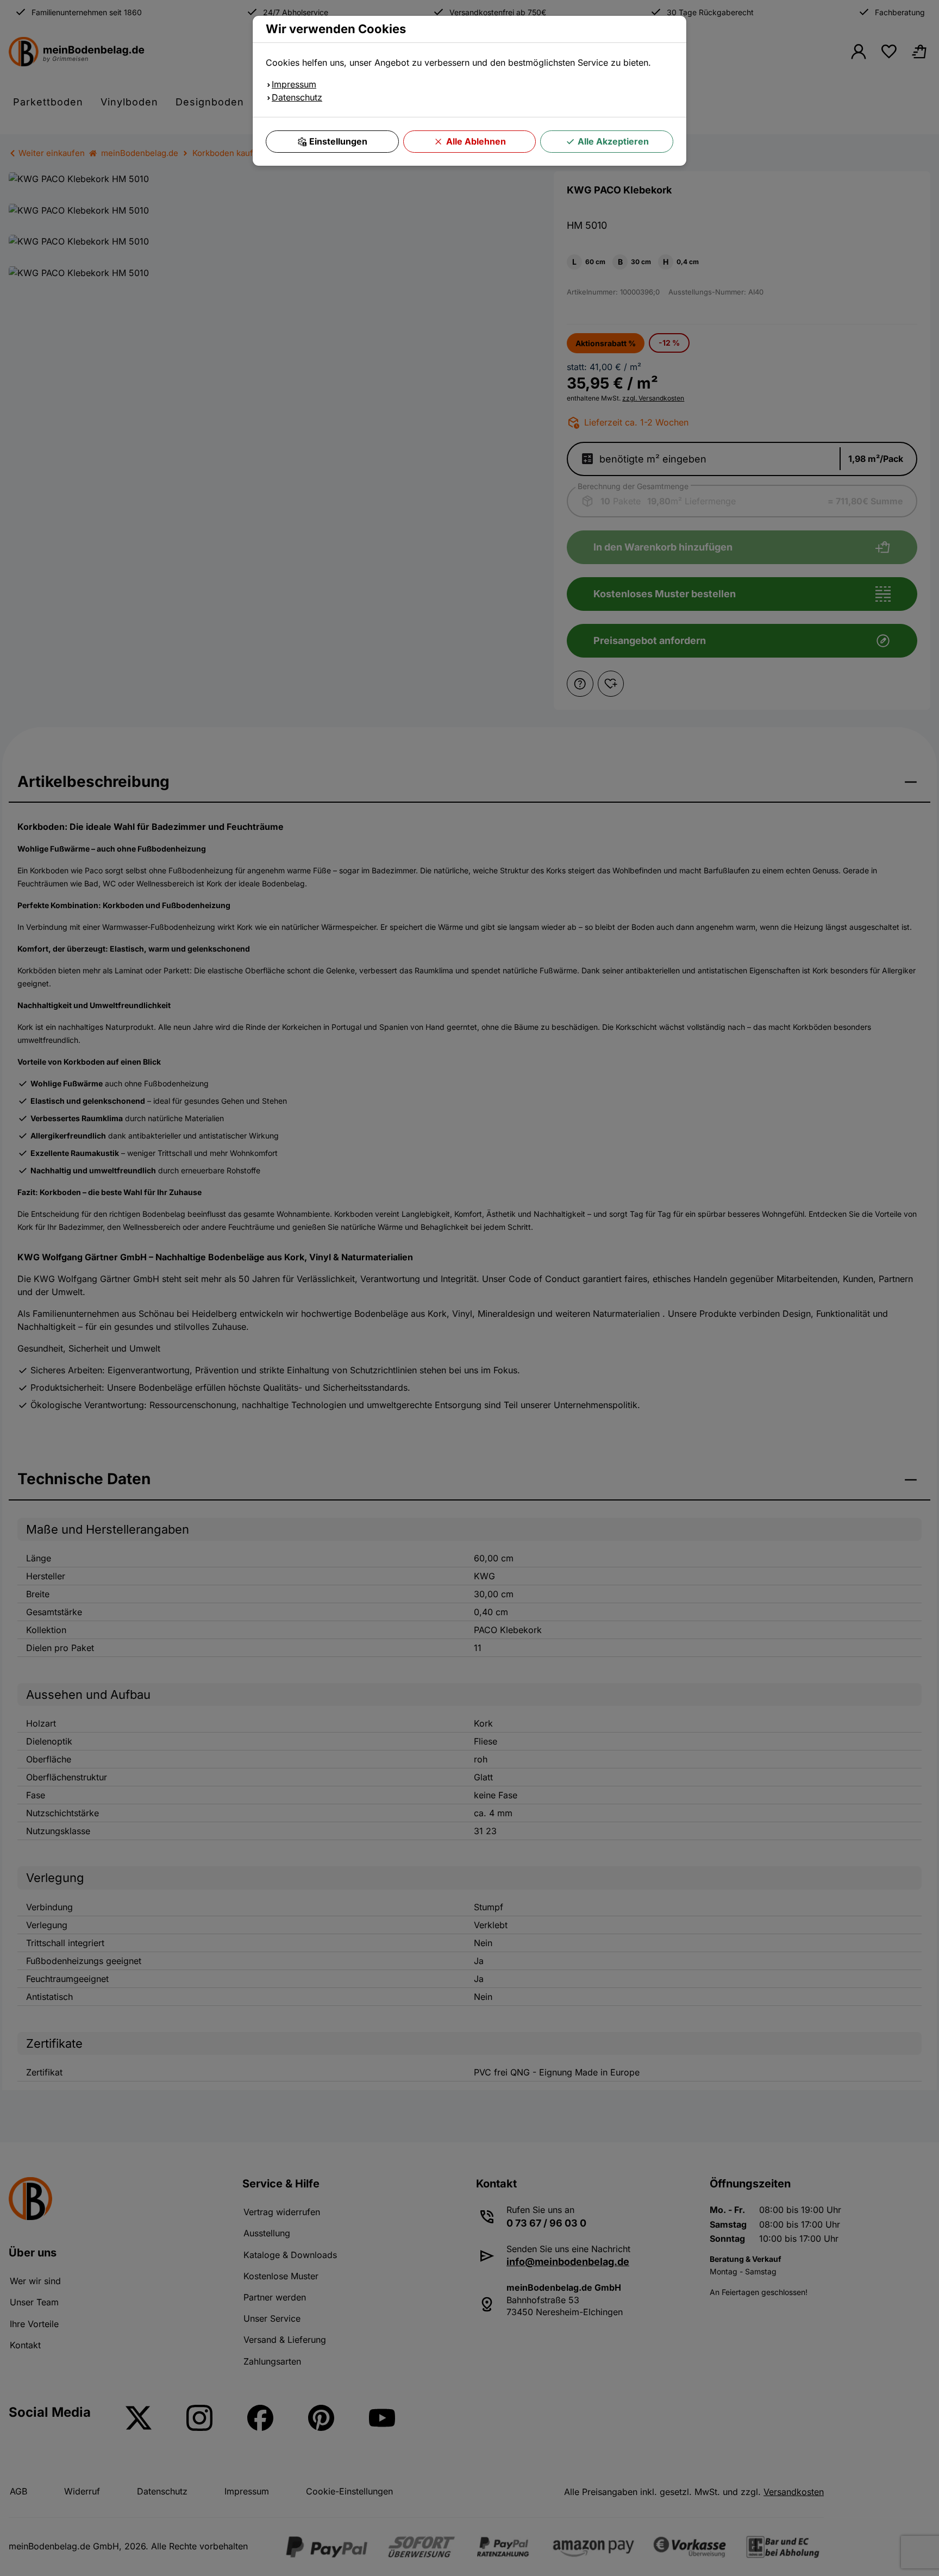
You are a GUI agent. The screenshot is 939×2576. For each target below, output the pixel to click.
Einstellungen (338, 141)
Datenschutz (297, 97)
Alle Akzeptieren (613, 141)
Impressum (294, 84)
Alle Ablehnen (476, 141)
